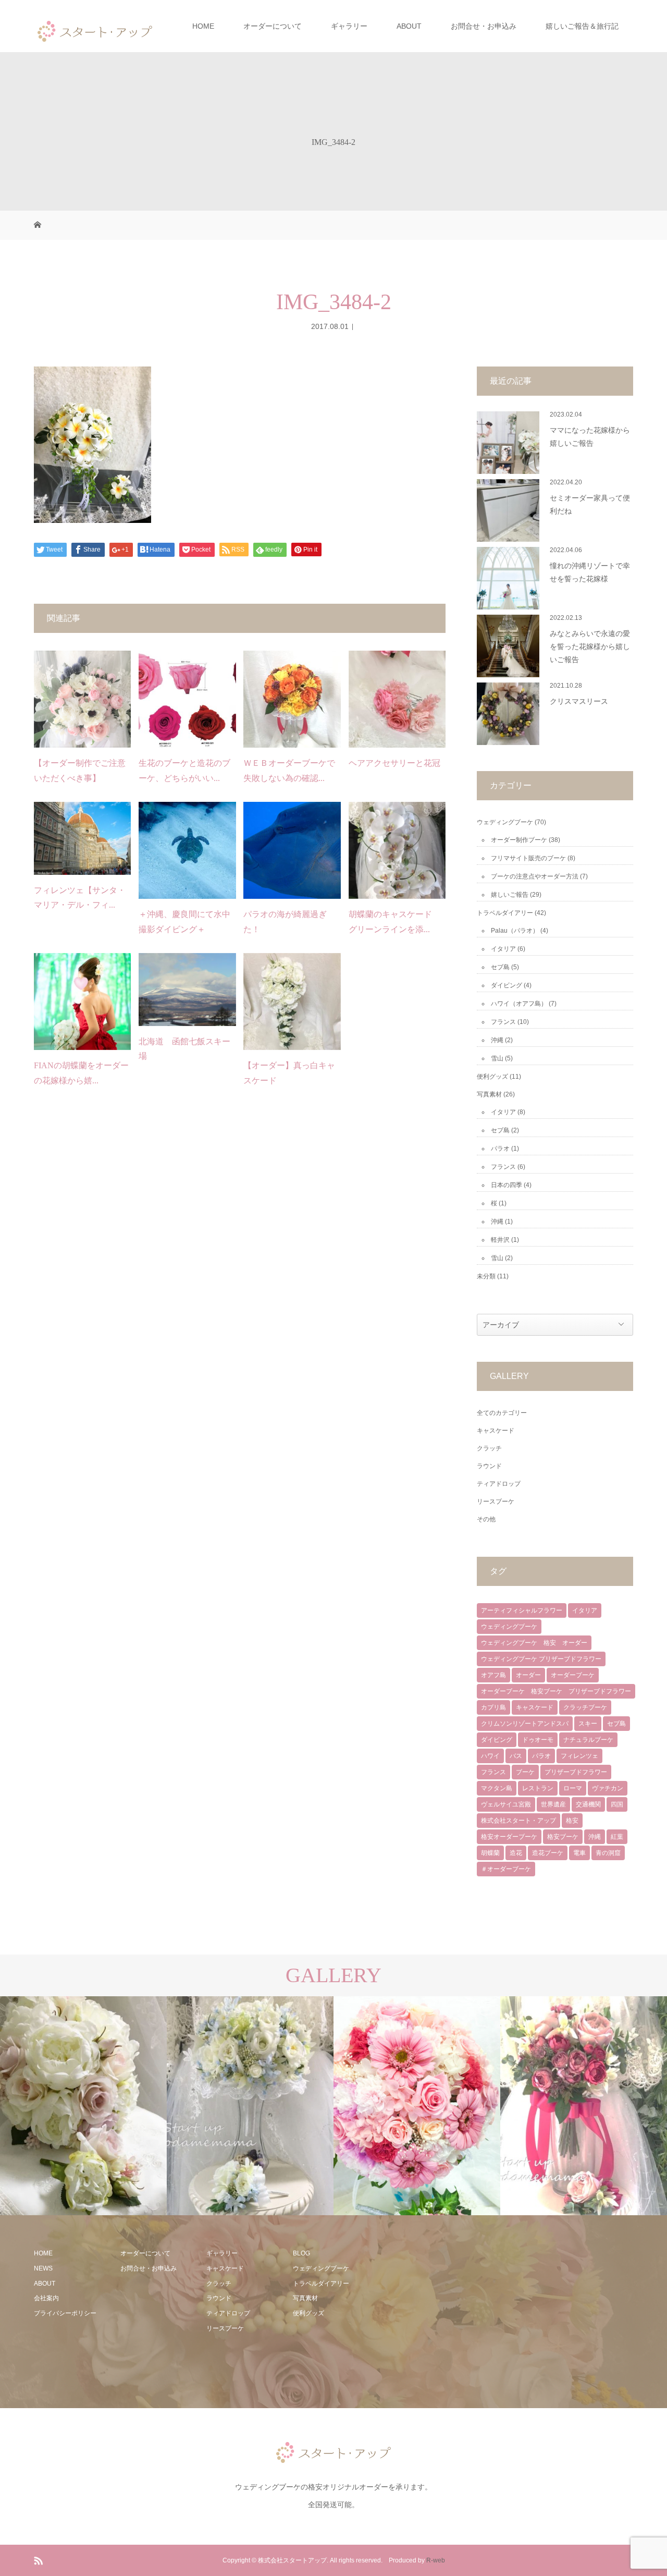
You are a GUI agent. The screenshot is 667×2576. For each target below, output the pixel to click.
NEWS (43, 2268)
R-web (436, 2560)
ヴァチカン (608, 1788)
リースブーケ (496, 1501)
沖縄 (497, 1040)
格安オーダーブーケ (509, 1837)
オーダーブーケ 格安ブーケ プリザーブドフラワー (556, 1691)
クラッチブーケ (585, 1707)
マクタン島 (497, 1788)
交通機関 (588, 1804)
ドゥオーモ (538, 1740)
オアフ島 (493, 1675)
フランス (503, 1022)
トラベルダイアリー (505, 913)
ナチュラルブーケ (588, 1740)
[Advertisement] (457, 2311)
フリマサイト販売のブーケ (528, 858)
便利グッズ (492, 1077)
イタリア (503, 949)
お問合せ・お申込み (484, 26)
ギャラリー (349, 26)
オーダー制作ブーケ (519, 840)
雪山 (497, 1058)
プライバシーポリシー (65, 2313)
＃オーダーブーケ (506, 1869)
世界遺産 (553, 1804)
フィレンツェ (579, 1756)
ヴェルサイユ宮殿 (506, 1804)
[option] (85, 2106)
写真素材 (489, 1094)
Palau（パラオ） (515, 931)
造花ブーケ (548, 1853)
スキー (588, 1724)
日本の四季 (507, 1185)
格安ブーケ (563, 1837)
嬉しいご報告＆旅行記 (582, 26)
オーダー (528, 1675)
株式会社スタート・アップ (518, 1821)
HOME (203, 26)
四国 (617, 1804)
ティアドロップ (499, 1484)
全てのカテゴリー (502, 1413)
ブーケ (525, 1772)
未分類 (486, 1276)
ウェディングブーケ (505, 822)
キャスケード (496, 1431)
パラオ (500, 1149)
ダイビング (507, 985)
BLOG (301, 2253)
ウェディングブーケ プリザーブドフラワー (541, 1659)
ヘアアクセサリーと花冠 (394, 763)
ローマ (573, 1788)
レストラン (538, 1788)
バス (516, 1756)
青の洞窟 (608, 1853)
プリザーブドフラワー (576, 1772)
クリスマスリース (579, 701)
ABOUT (409, 26)
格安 (572, 1821)
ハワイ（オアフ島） (519, 1004)
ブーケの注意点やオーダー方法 (535, 876)
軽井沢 (500, 1240)
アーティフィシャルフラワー (522, 1610)
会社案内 (46, 2298)
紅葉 (617, 1837)
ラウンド (489, 1466)
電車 (579, 1853)
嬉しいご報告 (510, 895)
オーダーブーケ (573, 1675)
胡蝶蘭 (490, 1853)
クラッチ (489, 1448)
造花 (516, 1853)
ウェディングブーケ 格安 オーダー (534, 1643)
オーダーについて (273, 26)
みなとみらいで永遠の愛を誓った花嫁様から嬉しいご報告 (590, 647)
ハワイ (490, 1756)
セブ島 (500, 967)
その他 (486, 1519)
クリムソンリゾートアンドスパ (525, 1724)
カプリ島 (493, 1707)
